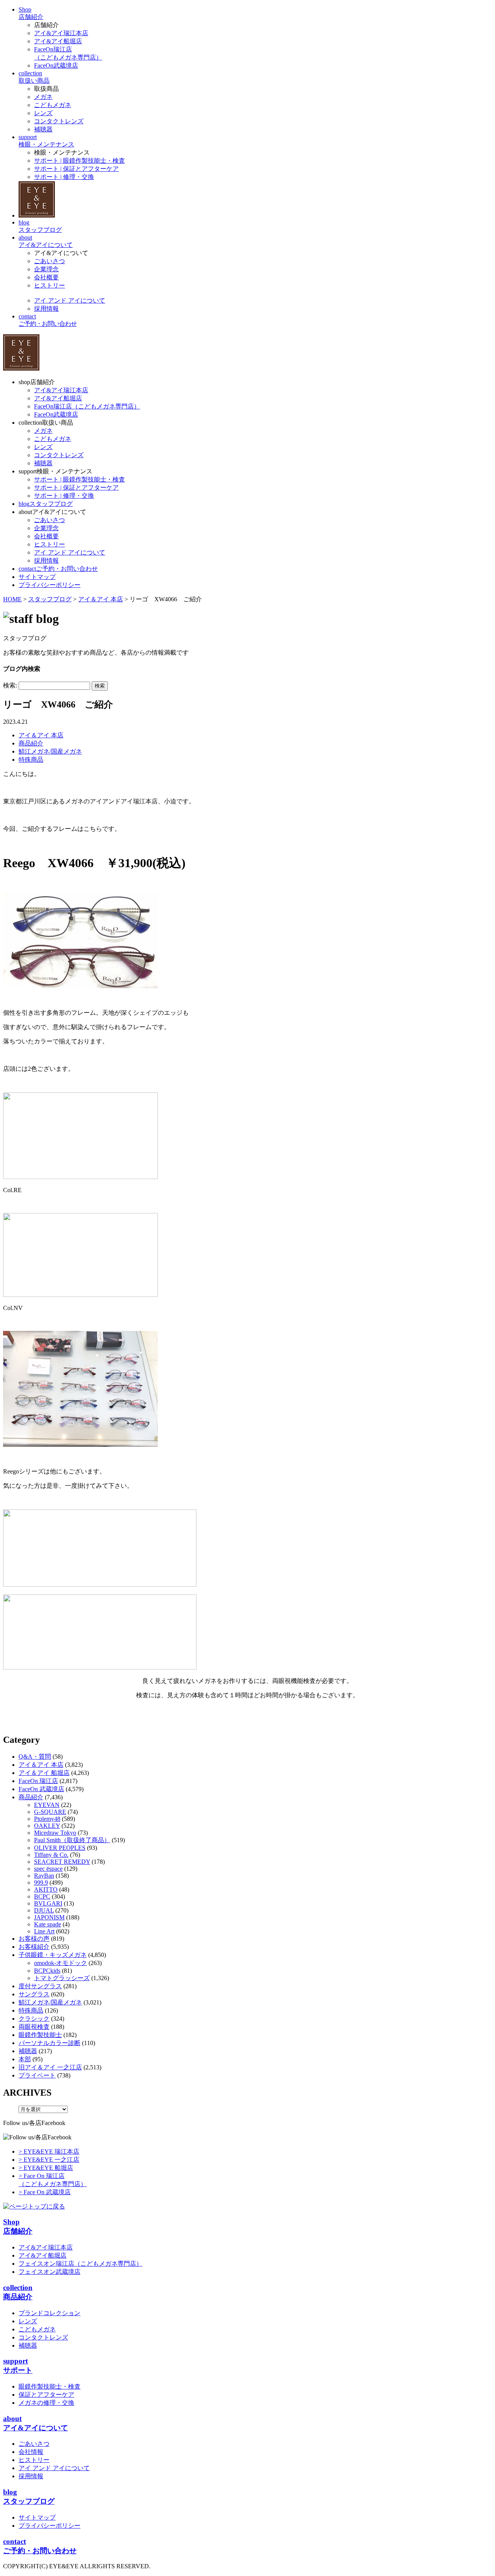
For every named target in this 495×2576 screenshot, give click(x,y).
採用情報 (46, 309)
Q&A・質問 (35, 1757)
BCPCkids (47, 1971)
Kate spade (48, 1924)
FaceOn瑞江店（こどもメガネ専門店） (87, 406)
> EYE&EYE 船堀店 (46, 2168)
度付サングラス (40, 1986)
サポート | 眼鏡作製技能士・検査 (79, 161)
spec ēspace (48, 1869)
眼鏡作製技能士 (40, 2035)
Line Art (44, 1931)
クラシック (34, 2019)
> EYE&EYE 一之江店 (49, 2160)
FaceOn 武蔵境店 (41, 1789)
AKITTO (46, 1889)
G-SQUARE (50, 1812)
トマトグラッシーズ (62, 1978)
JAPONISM (49, 1917)
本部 (25, 2059)
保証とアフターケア (46, 2395)
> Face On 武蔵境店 (45, 2192)
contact (58, 569)
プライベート (37, 2075)
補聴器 (43, 129)
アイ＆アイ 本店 (41, 735)
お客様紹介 (34, 1947)
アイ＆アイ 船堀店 (44, 1773)
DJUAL (44, 1910)
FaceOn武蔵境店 (56, 66)
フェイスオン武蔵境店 (49, 2272)
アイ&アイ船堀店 (58, 41)
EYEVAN (47, 1805)
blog (46, 504)
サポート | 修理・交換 (64, 177)
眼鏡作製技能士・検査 (49, 2386)
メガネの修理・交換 (46, 2403)
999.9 (41, 1883)
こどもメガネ (53, 105)
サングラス (34, 1994)
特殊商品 (31, 760)
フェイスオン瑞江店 (80, 2264)
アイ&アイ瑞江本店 (61, 33)
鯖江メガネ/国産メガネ (50, 751)
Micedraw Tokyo (55, 1833)
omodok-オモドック (61, 1963)
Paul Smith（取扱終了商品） (72, 1840)
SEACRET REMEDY (62, 1862)
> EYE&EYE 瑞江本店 (49, 2151)
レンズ (43, 113)
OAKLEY (47, 1826)
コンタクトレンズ (59, 121)
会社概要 (46, 277)
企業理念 (46, 269)
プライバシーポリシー (49, 2526)
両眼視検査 (34, 2027)
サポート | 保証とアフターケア (76, 169)
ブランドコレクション (49, 2313)
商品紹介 (31, 743)
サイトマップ (37, 2517)
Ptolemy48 (47, 1819)
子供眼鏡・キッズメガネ (53, 1955)
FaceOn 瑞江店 (38, 1781)
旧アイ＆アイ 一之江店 (50, 2067)
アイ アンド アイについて (70, 300)
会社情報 (31, 2452)
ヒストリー (49, 285)
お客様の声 (34, 1939)
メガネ (43, 97)
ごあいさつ (49, 261)
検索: (10, 685)
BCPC (42, 1896)
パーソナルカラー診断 (49, 2043)
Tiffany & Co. (51, 1855)
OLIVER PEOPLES (60, 1848)
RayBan (44, 1876)
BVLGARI (48, 1903)
